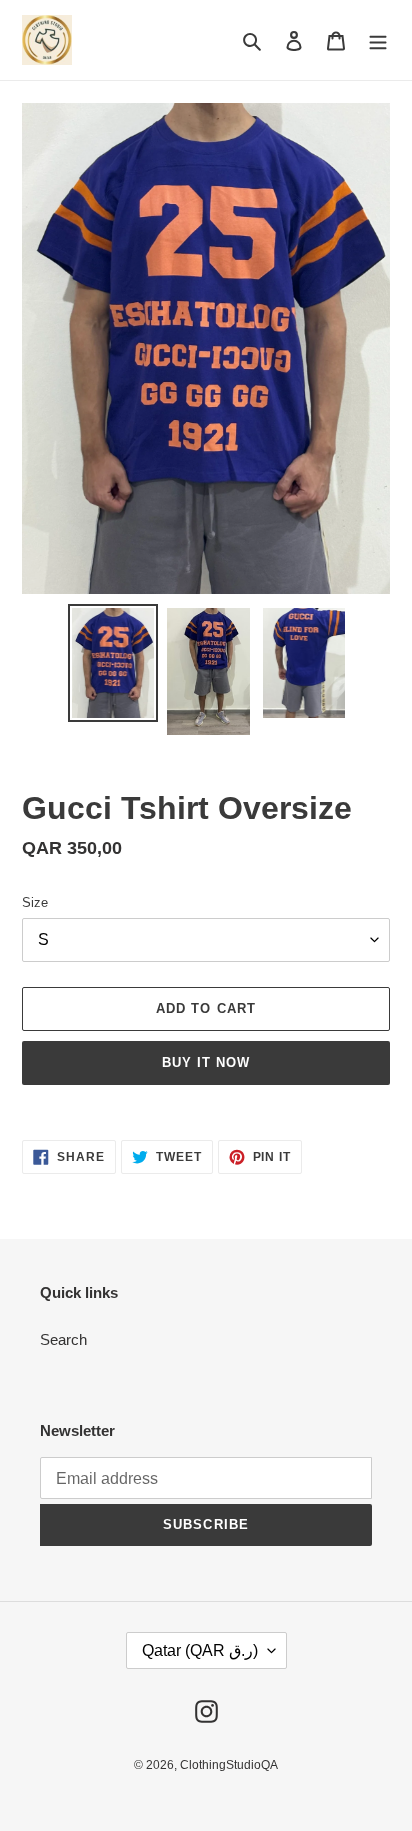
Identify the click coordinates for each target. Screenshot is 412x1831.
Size (35, 902)
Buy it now (206, 1062)
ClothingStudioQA (229, 1765)
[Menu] (378, 40)
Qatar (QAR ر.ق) (200, 1650)
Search (63, 1339)
